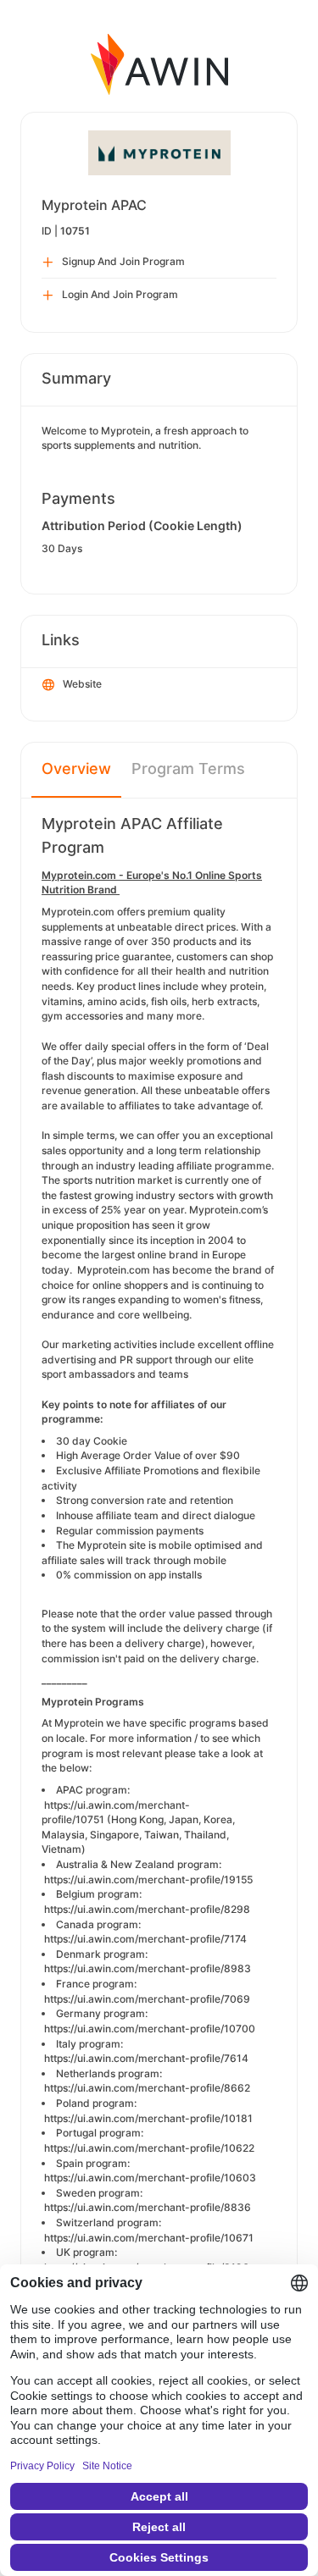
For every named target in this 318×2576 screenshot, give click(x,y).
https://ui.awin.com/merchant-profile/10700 (150, 2029)
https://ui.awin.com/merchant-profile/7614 (146, 2058)
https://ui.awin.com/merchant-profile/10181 (148, 2118)
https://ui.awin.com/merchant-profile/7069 (147, 1999)
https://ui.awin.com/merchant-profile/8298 (147, 1909)
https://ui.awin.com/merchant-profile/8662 (147, 2088)
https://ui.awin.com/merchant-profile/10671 (149, 2238)
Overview (76, 768)
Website (82, 684)
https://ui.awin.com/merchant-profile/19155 (148, 1879)
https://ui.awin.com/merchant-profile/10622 (149, 2148)
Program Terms (188, 768)
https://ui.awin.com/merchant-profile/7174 (145, 1939)
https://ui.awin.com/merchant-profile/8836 (148, 2207)
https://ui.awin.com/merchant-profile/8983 (148, 1968)
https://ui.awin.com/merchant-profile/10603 (150, 2178)
